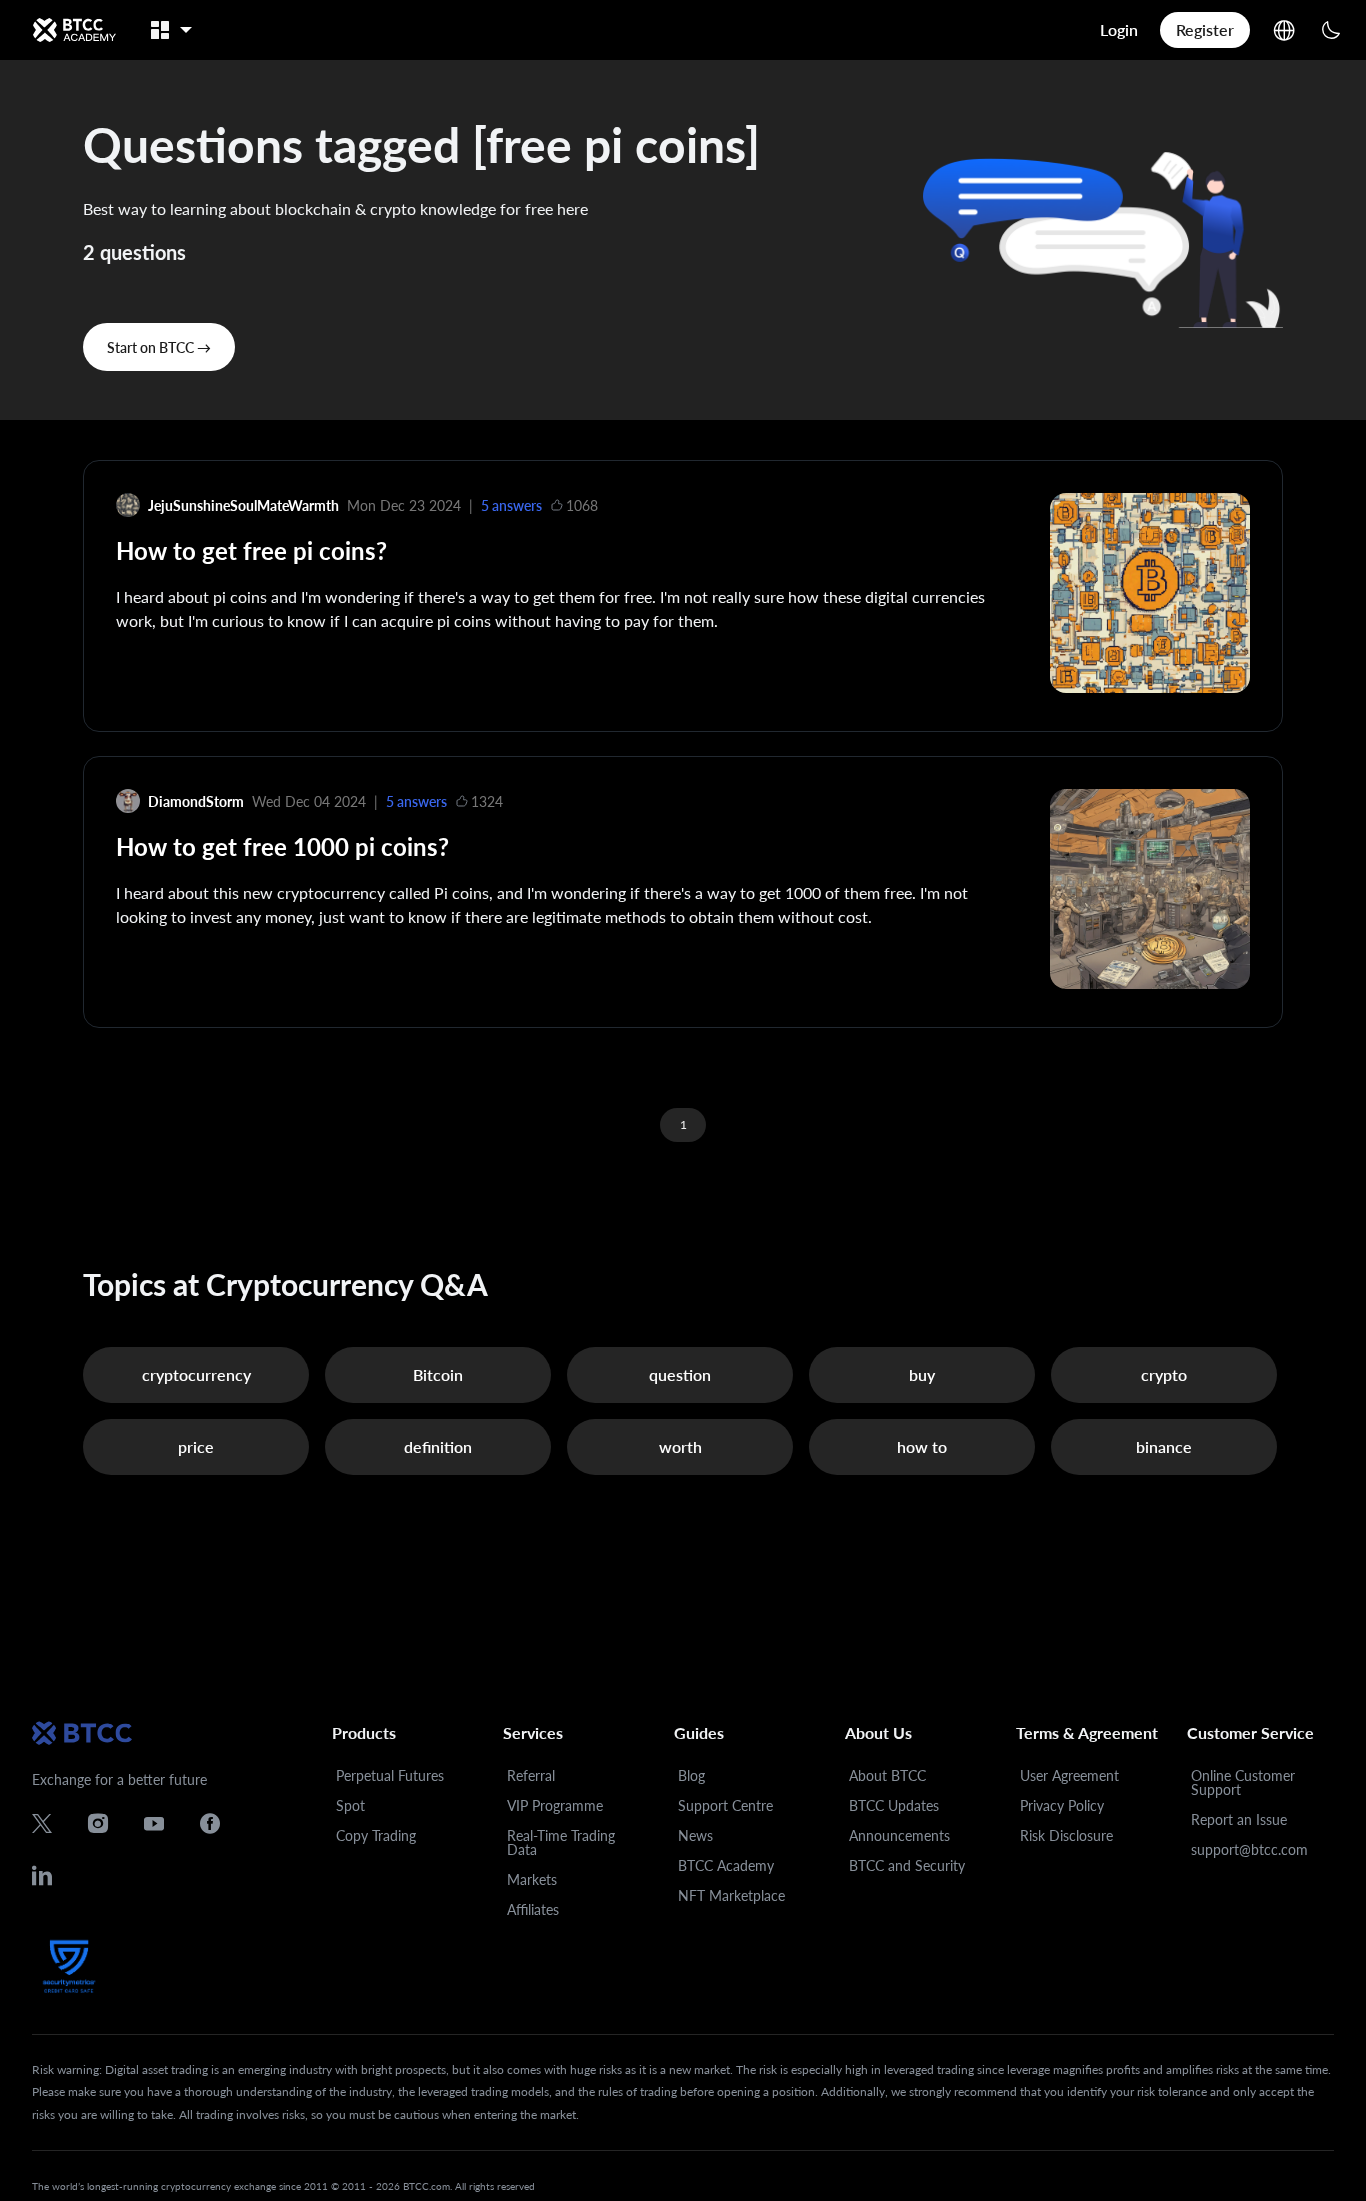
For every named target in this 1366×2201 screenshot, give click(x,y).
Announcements (899, 1835)
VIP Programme (555, 1805)
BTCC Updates (894, 1805)
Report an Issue (1239, 1819)
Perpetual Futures (390, 1775)
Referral (531, 1775)
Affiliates (533, 1909)
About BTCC (887, 1775)
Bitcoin (438, 1374)
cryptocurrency (196, 1374)
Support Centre (725, 1805)
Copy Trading (376, 1835)
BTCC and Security (907, 1865)
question (680, 1374)
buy (922, 1374)
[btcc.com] (74, 30)
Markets (532, 1879)
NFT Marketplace (731, 1895)
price (196, 1446)
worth (680, 1446)
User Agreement (1069, 1775)
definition (438, 1446)
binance (1164, 1446)
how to (922, 1446)
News (695, 1835)
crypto (1164, 1374)
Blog (691, 1775)
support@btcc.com (1249, 1849)
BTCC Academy (726, 1865)
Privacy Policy (1062, 1805)
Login (1119, 29)
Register (1205, 29)
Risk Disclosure (1066, 1835)
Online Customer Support (1243, 1782)
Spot (350, 1805)
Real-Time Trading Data (561, 1842)
